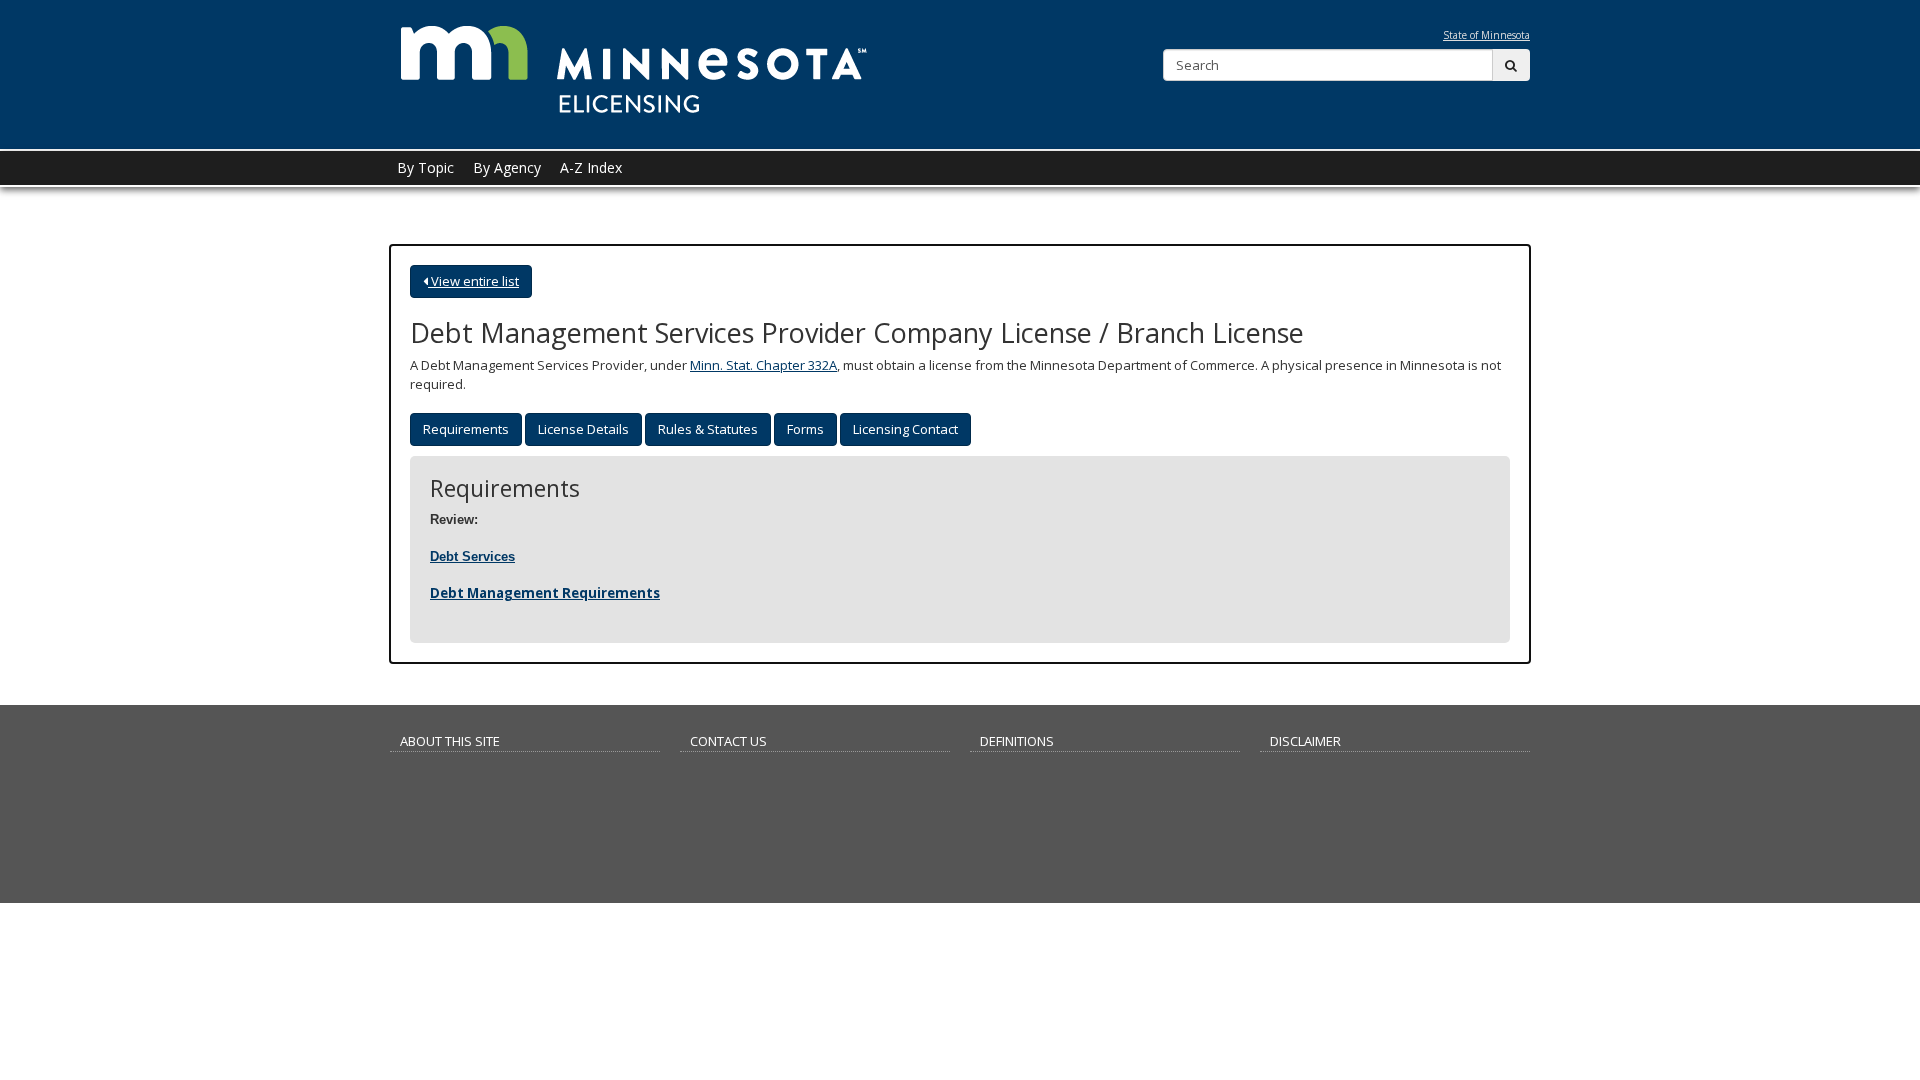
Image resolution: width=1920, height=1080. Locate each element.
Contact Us (728, 741)
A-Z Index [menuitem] (591, 167)
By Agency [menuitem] (507, 167)
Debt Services (472, 556)
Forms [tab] (805, 429)
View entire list (473, 281)
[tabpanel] (960, 539)
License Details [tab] (583, 429)
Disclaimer (1305, 741)
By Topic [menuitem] (425, 167)
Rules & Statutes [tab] (708, 429)
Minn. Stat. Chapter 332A (763, 365)
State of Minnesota (1486, 35)
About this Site (450, 741)
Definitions (1017, 741)
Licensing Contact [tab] (905, 429)
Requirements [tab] (466, 429)
